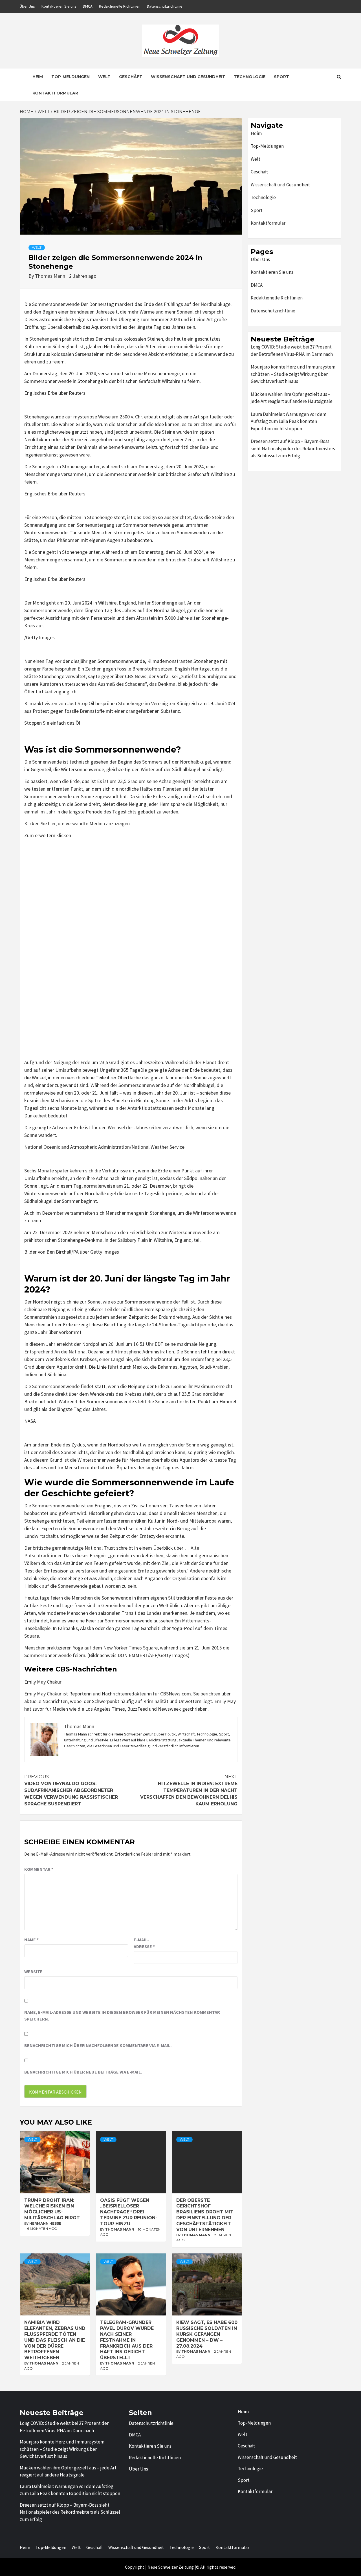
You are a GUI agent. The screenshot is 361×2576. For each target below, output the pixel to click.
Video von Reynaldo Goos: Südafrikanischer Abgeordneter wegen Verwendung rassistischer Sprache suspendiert (71, 1790)
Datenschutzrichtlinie (165, 6)
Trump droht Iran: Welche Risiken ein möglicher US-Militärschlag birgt (52, 2209)
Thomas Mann (51, 276)
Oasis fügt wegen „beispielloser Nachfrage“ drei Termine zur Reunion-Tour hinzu (129, 2212)
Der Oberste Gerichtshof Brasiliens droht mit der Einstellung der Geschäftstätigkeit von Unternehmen (205, 2215)
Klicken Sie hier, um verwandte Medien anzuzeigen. (78, 823)
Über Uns (27, 6)
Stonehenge (42, 339)
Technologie (250, 77)
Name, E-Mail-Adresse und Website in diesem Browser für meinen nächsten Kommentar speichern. (122, 2015)
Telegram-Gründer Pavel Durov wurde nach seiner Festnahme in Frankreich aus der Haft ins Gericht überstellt (127, 2340)
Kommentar (39, 1869)
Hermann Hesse (45, 2223)
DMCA (88, 6)
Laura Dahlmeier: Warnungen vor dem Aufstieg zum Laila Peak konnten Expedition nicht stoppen (289, 421)
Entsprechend (39, 1352)
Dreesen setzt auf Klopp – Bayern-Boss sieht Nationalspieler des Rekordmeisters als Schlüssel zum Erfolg (293, 448)
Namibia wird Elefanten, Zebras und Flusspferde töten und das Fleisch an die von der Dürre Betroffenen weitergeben (55, 2340)
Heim (38, 77)
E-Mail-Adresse (144, 1943)
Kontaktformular (55, 93)
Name (31, 1940)
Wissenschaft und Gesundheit (188, 77)
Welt (104, 77)
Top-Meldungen (71, 77)
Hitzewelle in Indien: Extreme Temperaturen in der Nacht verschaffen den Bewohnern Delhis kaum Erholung (189, 1790)
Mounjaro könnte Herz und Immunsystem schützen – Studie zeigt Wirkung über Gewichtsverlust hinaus (293, 374)
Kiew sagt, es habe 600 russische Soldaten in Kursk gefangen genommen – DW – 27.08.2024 (207, 2334)
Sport (281, 77)
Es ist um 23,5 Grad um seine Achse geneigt (143, 781)
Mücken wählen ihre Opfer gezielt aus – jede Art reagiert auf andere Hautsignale (292, 398)
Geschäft (131, 77)
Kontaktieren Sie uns (59, 6)
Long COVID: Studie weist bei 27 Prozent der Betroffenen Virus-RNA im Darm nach (292, 350)
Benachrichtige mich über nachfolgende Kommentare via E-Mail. (98, 2045)
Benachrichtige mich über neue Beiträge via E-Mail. (83, 2072)
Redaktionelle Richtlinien (120, 6)
